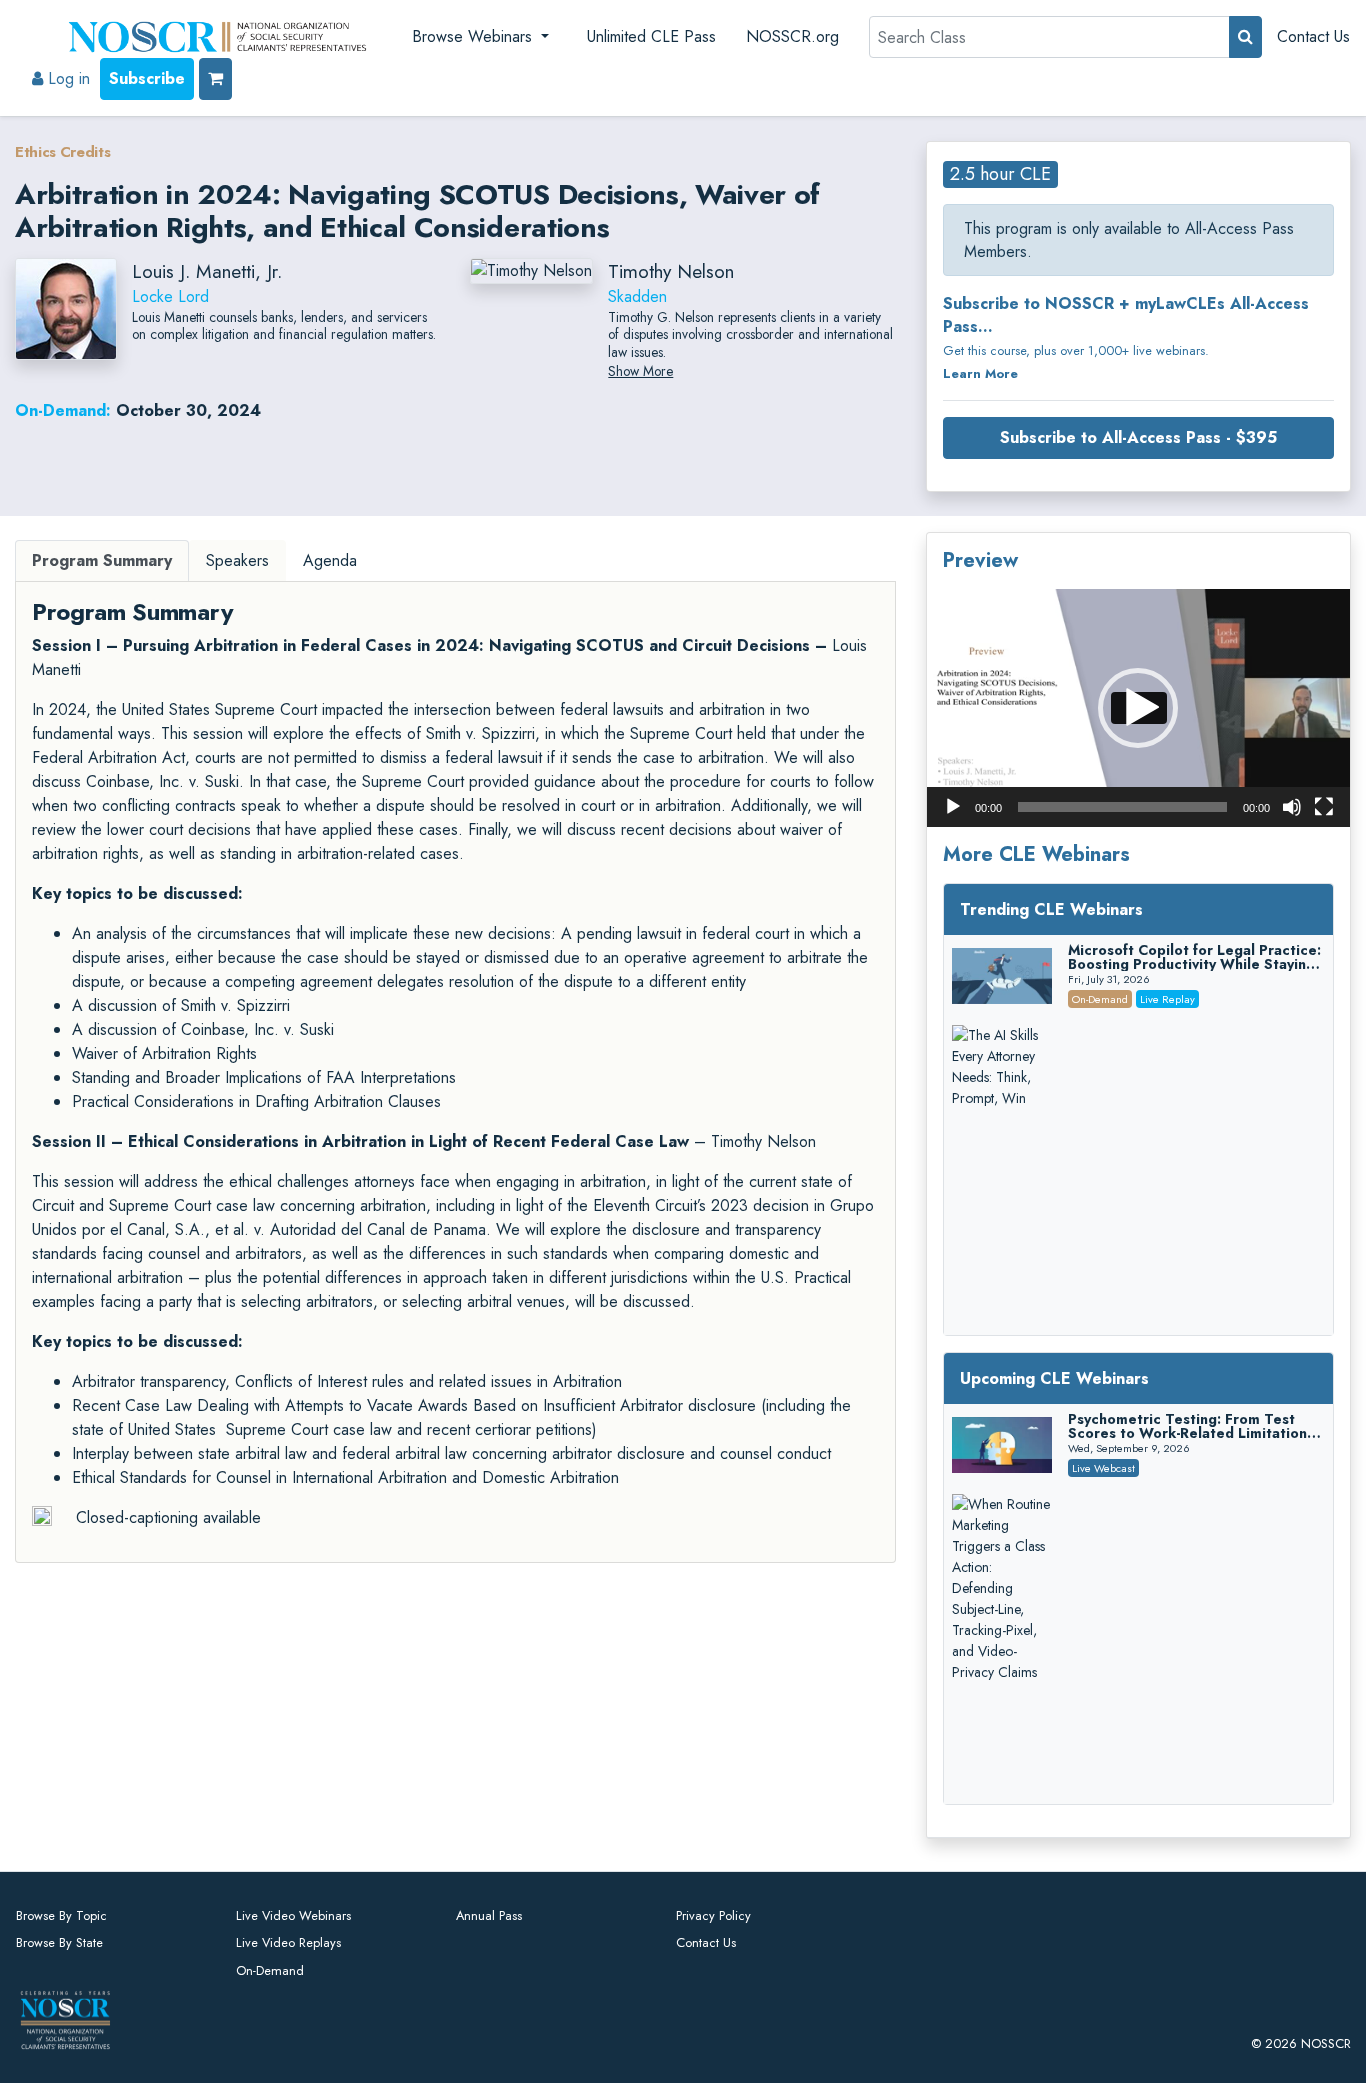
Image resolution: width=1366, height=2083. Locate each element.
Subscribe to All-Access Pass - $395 (1138, 437)
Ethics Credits (63, 152)
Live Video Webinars (293, 1915)
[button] (1138, 708)
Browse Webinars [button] (474, 36)
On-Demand (270, 1970)
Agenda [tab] (330, 560)
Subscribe (147, 78)
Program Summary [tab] (102, 560)
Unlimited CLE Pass (651, 36)
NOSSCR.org (792, 36)
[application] (1138, 708)
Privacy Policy (713, 1915)
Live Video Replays (288, 1942)
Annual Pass (489, 1915)
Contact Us (1313, 36)
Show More (640, 371)
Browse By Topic (61, 1915)
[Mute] (1292, 807)
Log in (66, 78)
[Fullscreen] (1324, 807)
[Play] (953, 807)
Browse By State (59, 1942)
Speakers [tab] (237, 560)
